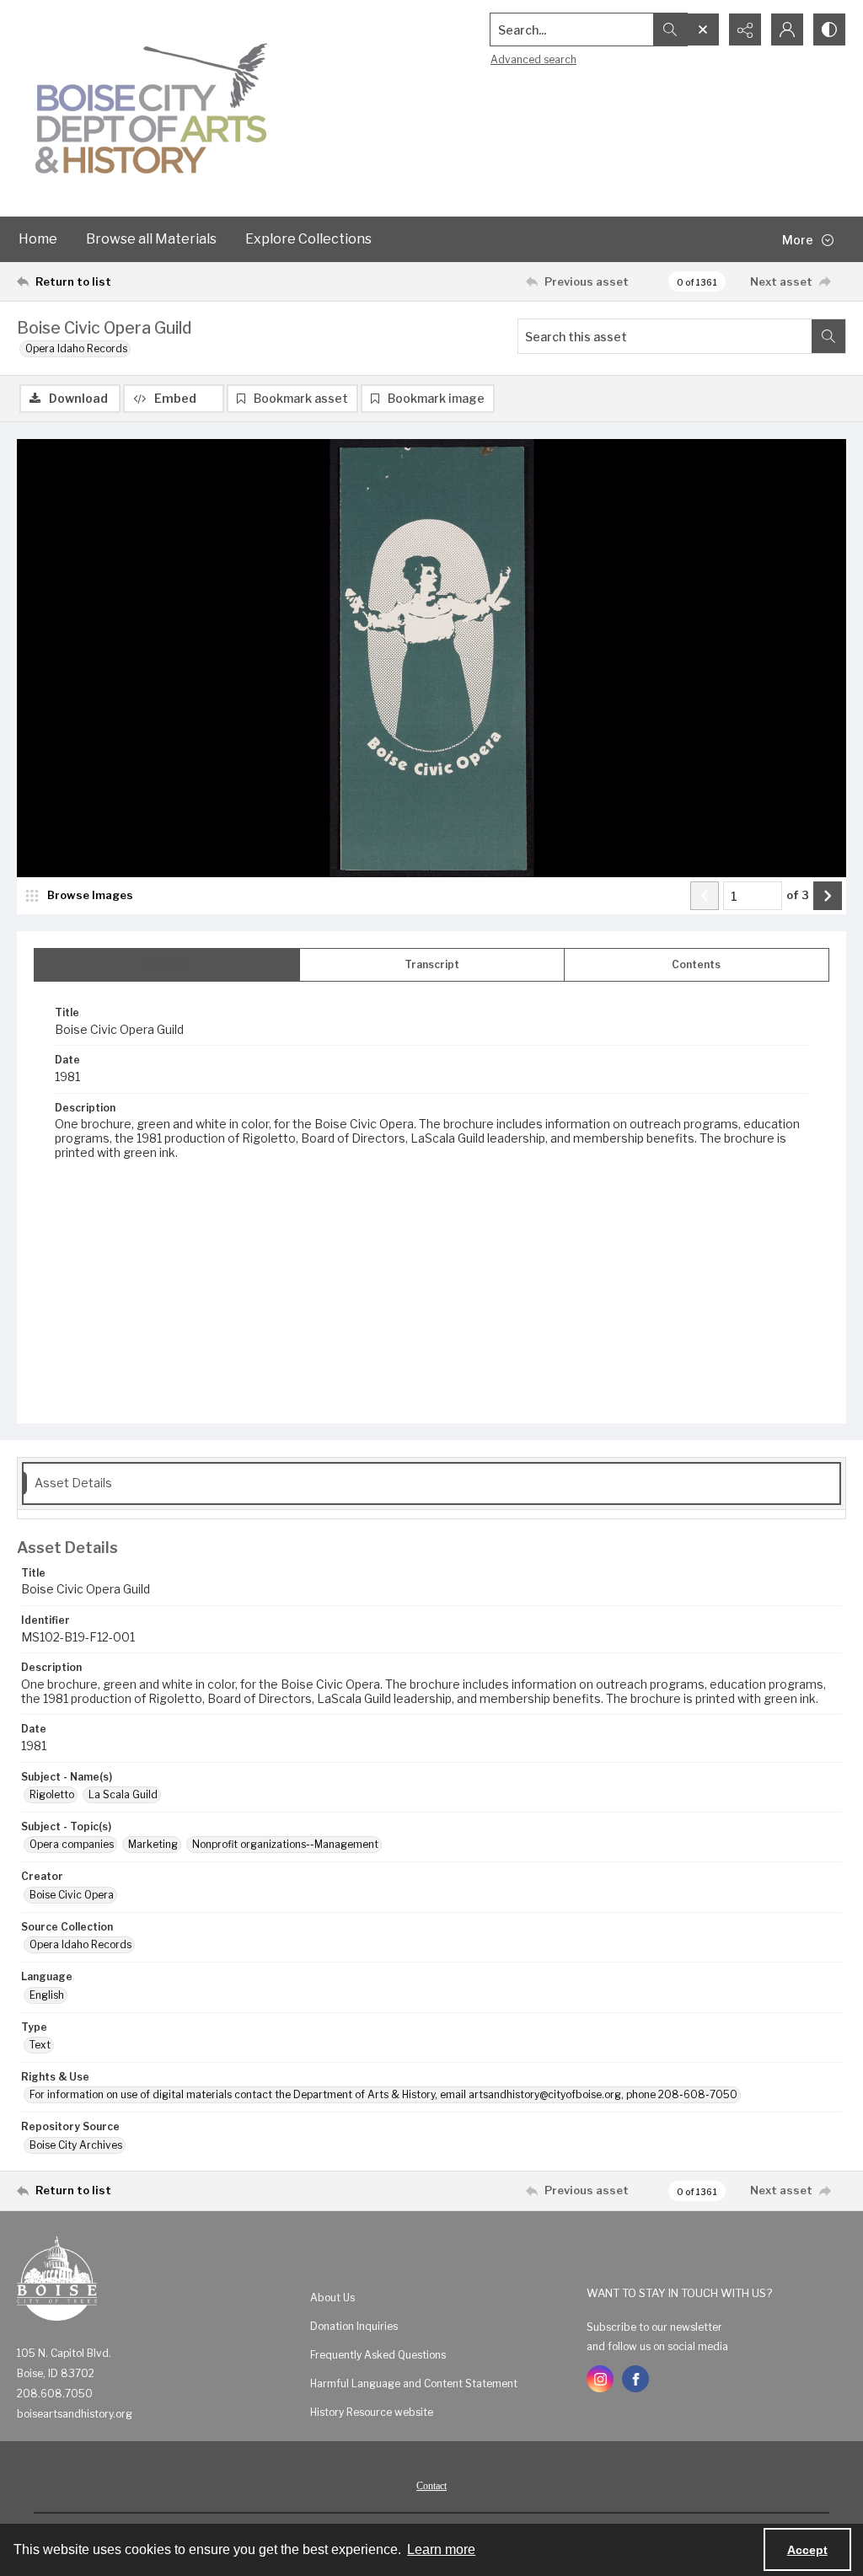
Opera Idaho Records (76, 348)
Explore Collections (308, 239)
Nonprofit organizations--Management (285, 1844)
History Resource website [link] (372, 2412)
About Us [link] (332, 2298)
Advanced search (533, 59)
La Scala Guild (123, 1794)
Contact (431, 2486)
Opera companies (72, 1844)
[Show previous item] (705, 896)
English (47, 1995)
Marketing (153, 1844)
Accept (807, 2550)
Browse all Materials (151, 239)
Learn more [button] (441, 2549)
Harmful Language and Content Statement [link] (414, 2383)
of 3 (798, 895)
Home (38, 239)
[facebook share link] (635, 2379)
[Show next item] (828, 896)
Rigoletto (52, 1794)
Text (40, 2045)
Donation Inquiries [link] (354, 2326)
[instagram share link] (600, 2379)
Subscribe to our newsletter (654, 2327)
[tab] (167, 965)
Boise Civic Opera (72, 1895)
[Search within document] (828, 336)
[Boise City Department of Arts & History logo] (152, 108)
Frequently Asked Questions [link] (378, 2355)
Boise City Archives (76, 2145)
